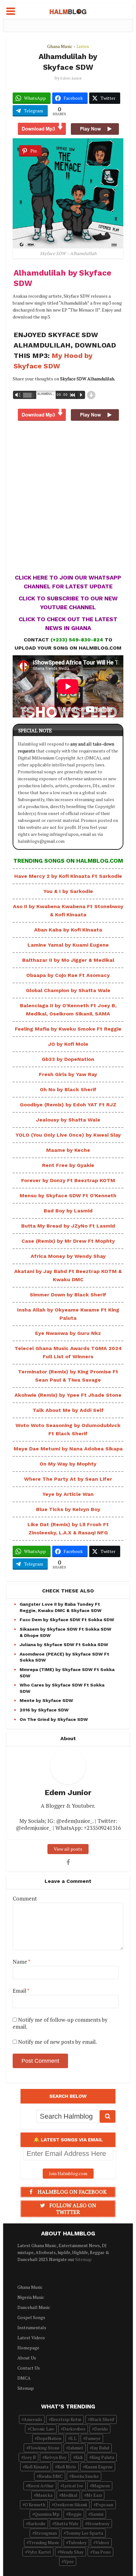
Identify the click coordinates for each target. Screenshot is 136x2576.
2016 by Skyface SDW (44, 1710)
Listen (83, 46)
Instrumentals (32, 2327)
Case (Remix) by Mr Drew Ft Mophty (68, 1241)
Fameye (93, 2438)
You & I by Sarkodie (68, 891)
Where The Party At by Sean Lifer (68, 1479)
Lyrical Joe (73, 2486)
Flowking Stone (44, 2448)
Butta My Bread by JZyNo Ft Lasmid (68, 1226)
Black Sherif (102, 2419)
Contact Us (29, 2368)
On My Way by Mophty (68, 1464)
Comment (25, 1899)
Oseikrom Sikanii (71, 2505)
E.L (73, 2438)
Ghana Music (60, 46)
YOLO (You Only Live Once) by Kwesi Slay (68, 1135)
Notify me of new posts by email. (57, 2042)
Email (21, 1991)
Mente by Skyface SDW (46, 1700)
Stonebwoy (98, 2523)
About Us (27, 2358)
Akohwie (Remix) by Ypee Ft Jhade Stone (68, 1395)
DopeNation (49, 2438)
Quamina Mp (47, 2514)
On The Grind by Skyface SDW (54, 1719)
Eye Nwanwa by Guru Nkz (68, 1333)
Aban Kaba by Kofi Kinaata (68, 930)
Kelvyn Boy (56, 2457)
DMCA (24, 2378)
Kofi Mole (67, 2467)
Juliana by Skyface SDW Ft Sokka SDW (64, 1645)
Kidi (79, 2457)
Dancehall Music (34, 2307)
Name (22, 1962)
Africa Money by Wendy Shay (68, 1256)
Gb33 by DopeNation (68, 1059)
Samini (97, 2514)
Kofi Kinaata (37, 2467)
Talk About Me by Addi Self (68, 1410)
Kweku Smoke (85, 2476)
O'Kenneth (35, 2505)
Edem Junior (71, 78)
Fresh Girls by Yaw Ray (68, 1074)
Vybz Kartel (39, 2552)
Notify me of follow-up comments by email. (60, 2023)
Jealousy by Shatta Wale (68, 1120)
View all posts (68, 1849)
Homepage (28, 2348)
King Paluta (103, 2457)
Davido (101, 2429)
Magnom (101, 2486)
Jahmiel (76, 2448)
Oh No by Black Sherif (68, 1089)
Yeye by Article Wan (68, 1494)
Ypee (69, 2561)
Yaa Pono (102, 2552)
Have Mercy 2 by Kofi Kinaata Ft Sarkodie (68, 876)
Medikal (69, 2495)
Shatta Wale (66, 2523)
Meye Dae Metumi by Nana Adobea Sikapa (68, 1449)
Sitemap (83, 2259)
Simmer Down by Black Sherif (68, 1295)
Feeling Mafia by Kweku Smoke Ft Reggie (68, 1029)
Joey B (30, 2457)
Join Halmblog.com (68, 2173)
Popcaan (105, 2505)
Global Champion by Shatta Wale (68, 990)
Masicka (44, 2495)
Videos (102, 2542)
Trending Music (44, 2542)
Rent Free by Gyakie (68, 1165)
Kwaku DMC (51, 2476)
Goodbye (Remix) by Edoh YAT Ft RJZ (68, 1105)
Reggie (75, 2514)
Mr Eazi (94, 2495)
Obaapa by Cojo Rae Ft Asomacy (68, 975)
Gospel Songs (31, 2317)
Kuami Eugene (99, 2467)
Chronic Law (42, 2429)
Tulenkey (77, 2542)
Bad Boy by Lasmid (68, 1211)
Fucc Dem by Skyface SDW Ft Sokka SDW (67, 1620)
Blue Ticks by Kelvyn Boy (68, 1509)
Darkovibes (74, 2429)
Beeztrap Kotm (66, 2419)
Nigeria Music (31, 2297)
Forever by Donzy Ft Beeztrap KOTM (68, 1180)
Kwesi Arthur (41, 2486)
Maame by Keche (68, 1150)
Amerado (33, 2419)
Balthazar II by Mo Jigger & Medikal (68, 960)
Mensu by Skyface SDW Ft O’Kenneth (68, 1196)
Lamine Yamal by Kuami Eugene (68, 945)
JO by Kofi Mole (68, 1044)
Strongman (46, 2533)
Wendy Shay (72, 2552)
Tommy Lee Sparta (84, 2533)
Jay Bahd (101, 2448)
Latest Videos (31, 2338)
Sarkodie (37, 2523)
